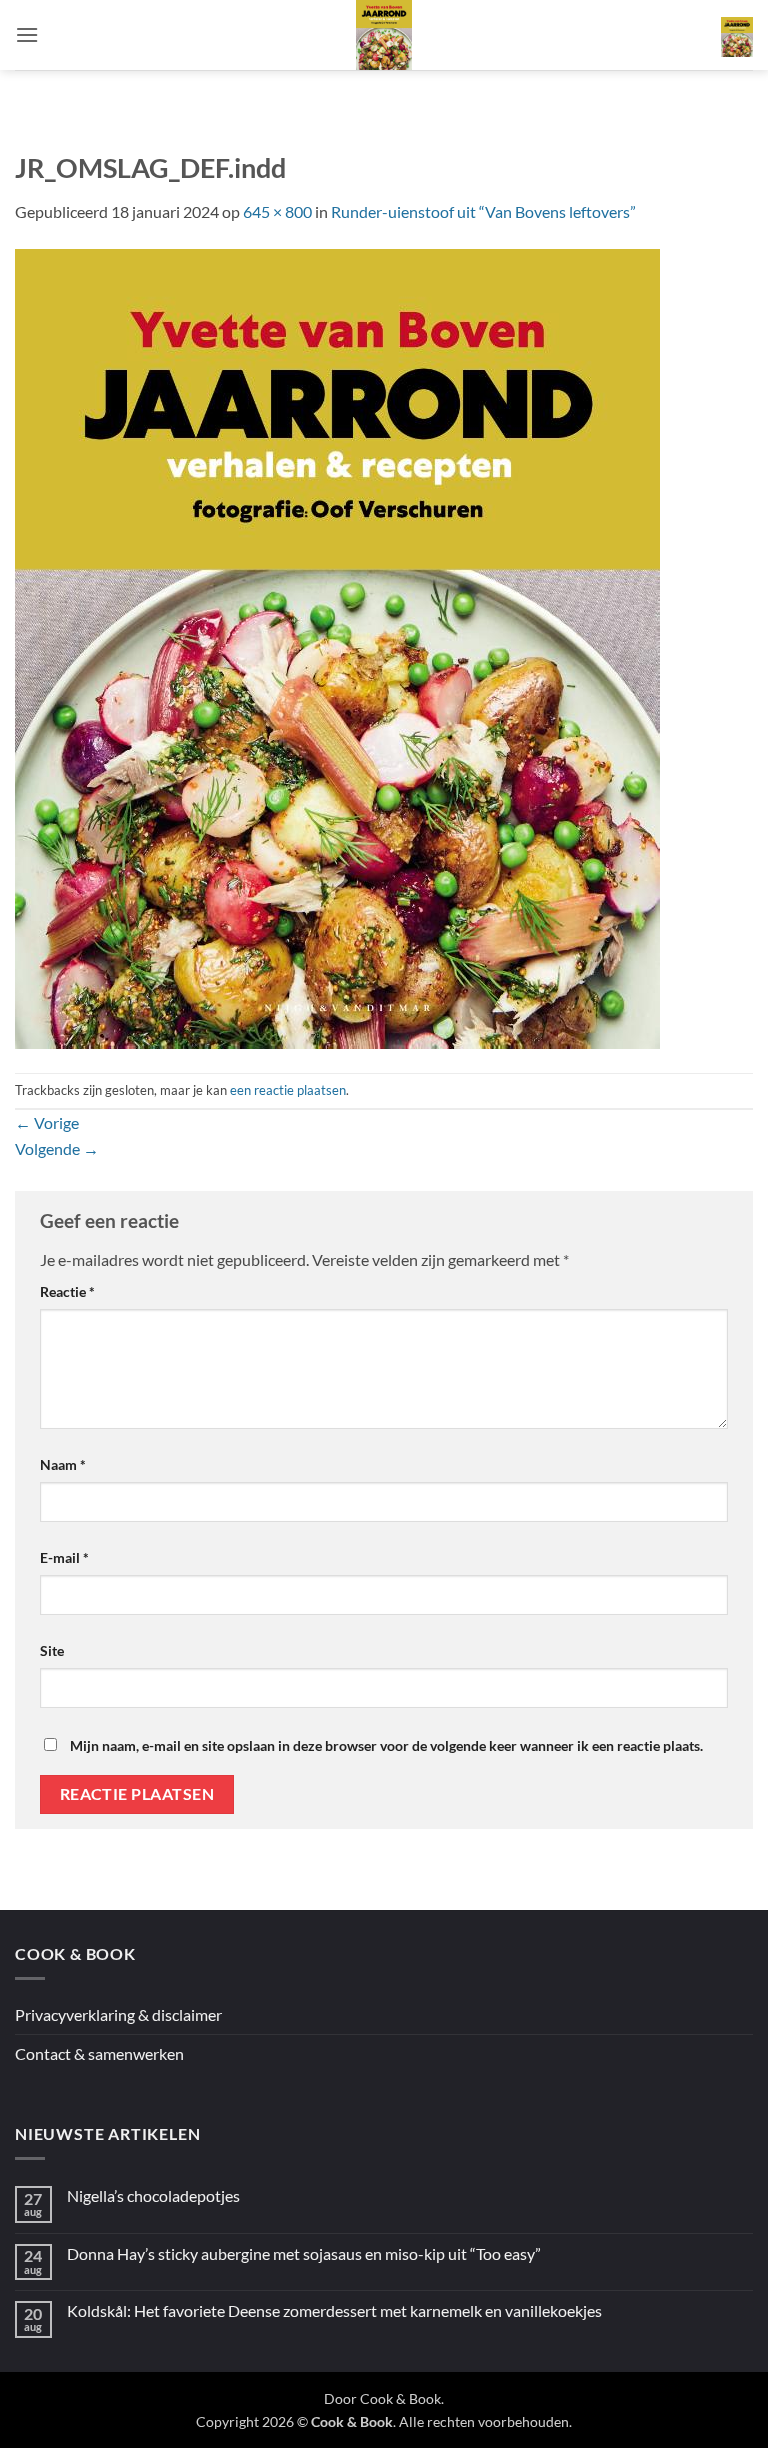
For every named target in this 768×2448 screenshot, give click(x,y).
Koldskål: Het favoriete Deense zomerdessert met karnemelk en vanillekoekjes (334, 2310)
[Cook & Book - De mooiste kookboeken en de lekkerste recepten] (384, 35)
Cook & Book (400, 2398)
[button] (27, 34)
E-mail (64, 1557)
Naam (63, 1464)
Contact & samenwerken (99, 2053)
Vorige (47, 1122)
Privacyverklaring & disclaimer (118, 2014)
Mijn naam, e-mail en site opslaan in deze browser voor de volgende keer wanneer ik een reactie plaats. (386, 1745)
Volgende (57, 1148)
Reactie (67, 1291)
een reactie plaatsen (288, 1090)
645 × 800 (277, 211)
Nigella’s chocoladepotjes (153, 2195)
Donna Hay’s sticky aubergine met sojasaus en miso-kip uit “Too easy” (304, 2253)
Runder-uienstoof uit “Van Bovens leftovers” (483, 211)
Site (52, 1650)
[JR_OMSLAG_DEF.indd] (337, 646)
